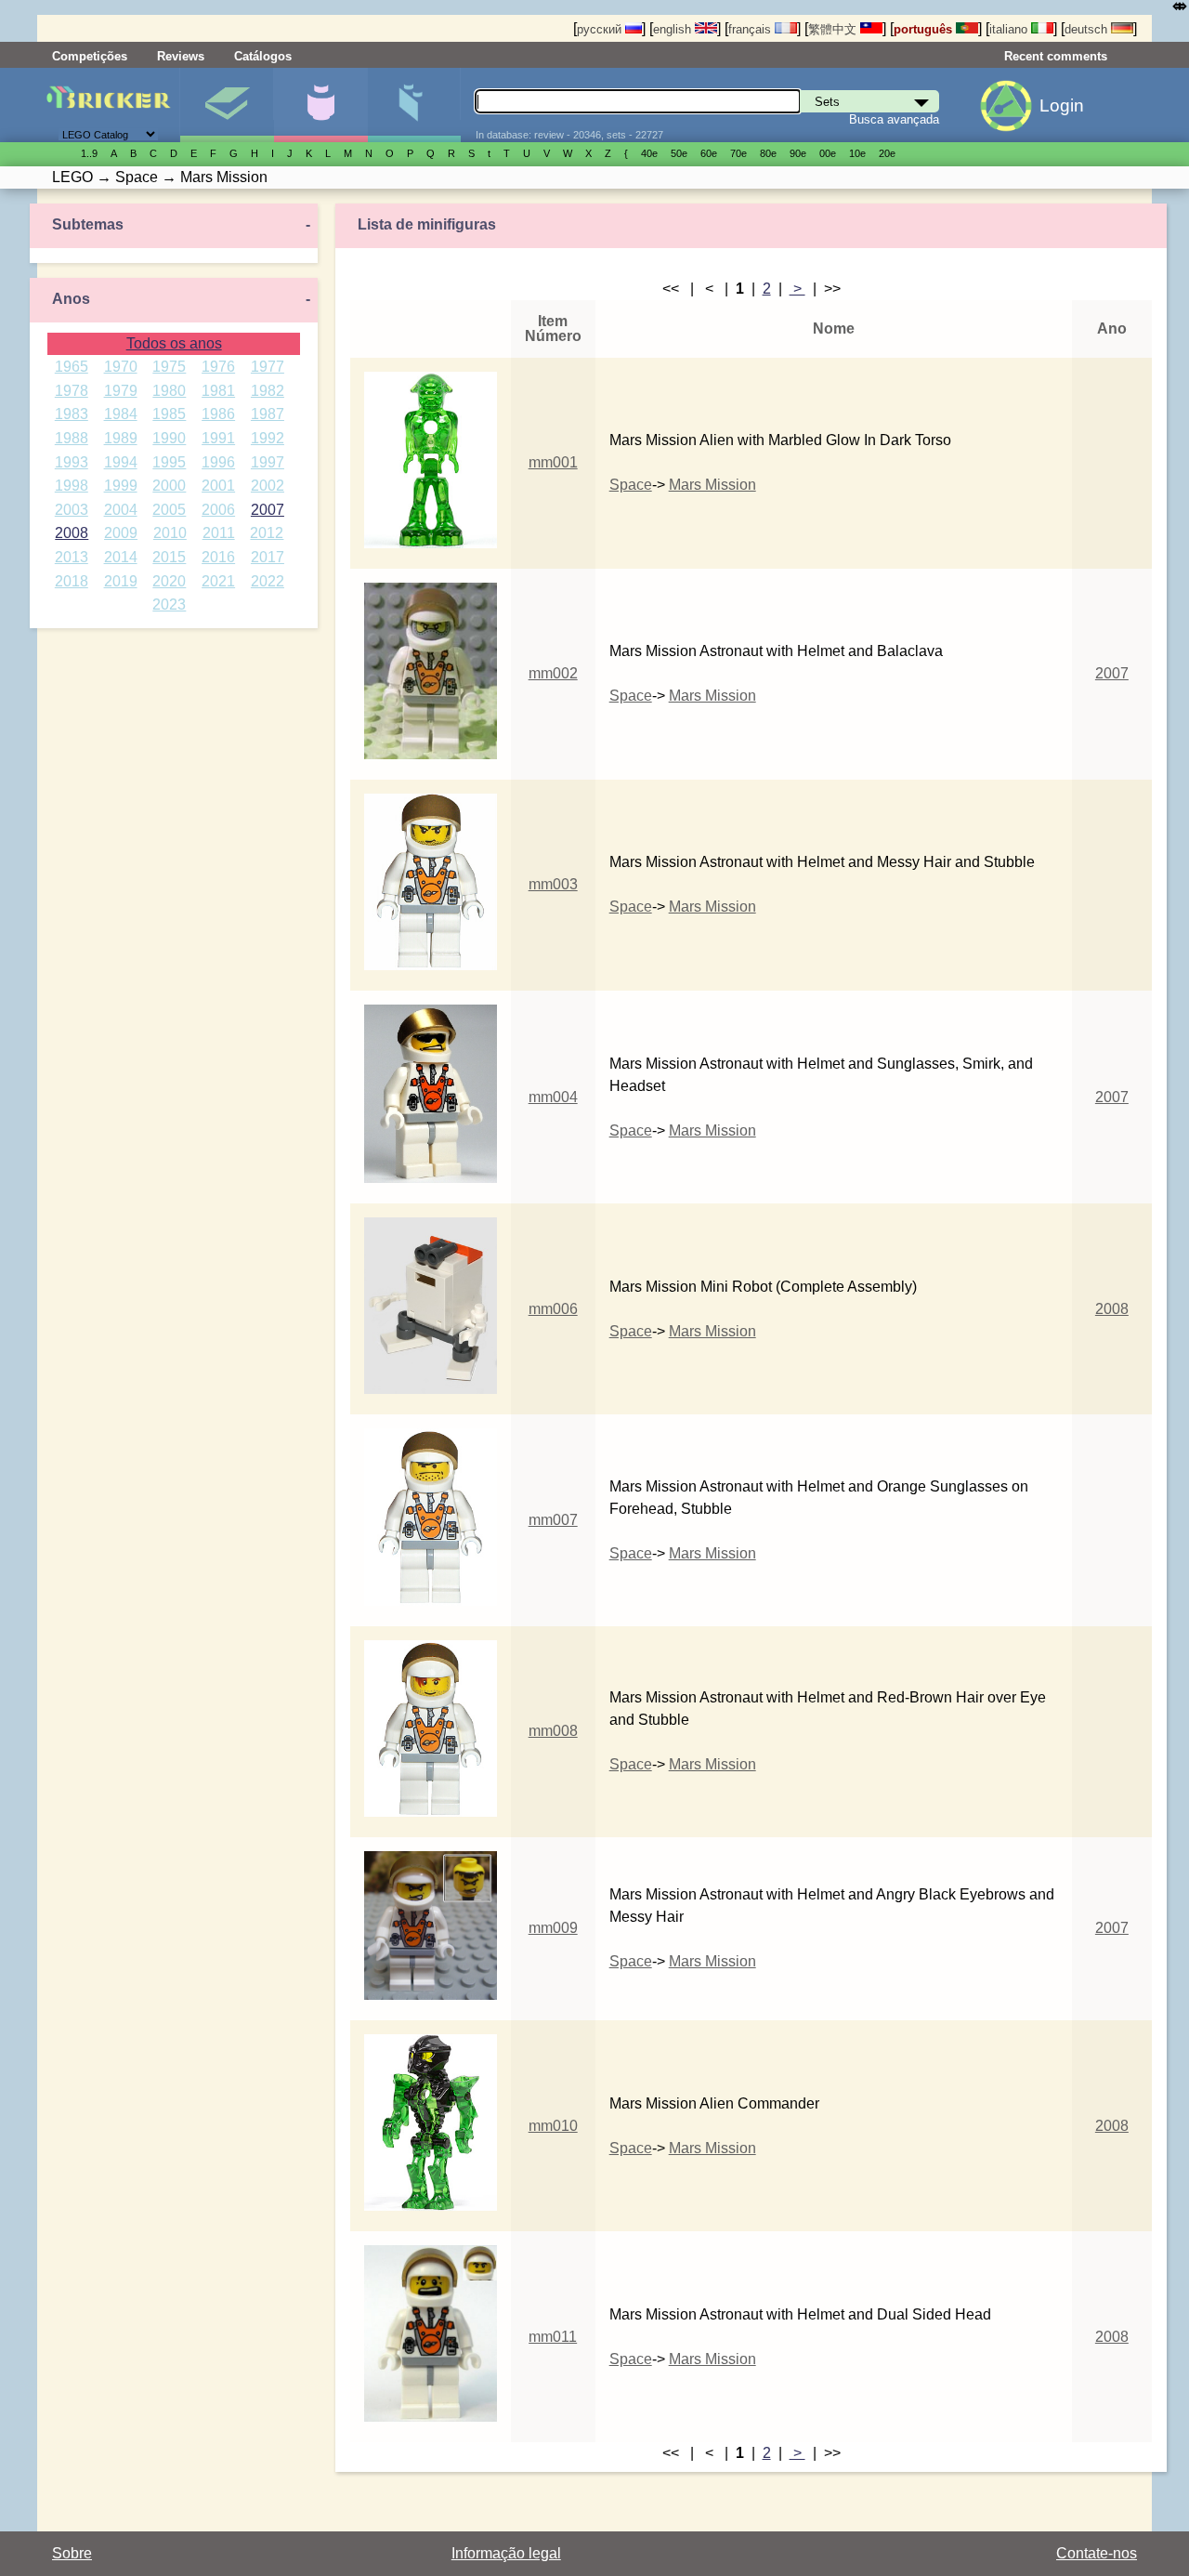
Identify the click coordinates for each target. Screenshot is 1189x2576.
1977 (268, 367)
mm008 (553, 1731)
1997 (268, 462)
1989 (121, 438)
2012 (267, 533)
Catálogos (263, 56)
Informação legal (506, 2553)
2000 (169, 486)
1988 (72, 438)
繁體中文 (834, 29)
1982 (268, 391)
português (925, 29)
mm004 (553, 1097)
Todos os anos (174, 343)
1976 (218, 367)
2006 (218, 510)
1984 (121, 414)
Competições (90, 56)
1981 (218, 391)
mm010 (553, 2126)
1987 (268, 414)
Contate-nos (1097, 2553)
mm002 (553, 673)
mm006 (553, 1309)
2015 (169, 557)
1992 (268, 438)
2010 (170, 533)
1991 (218, 438)
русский (601, 29)
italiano (1010, 29)
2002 (268, 486)
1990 (169, 438)
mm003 (553, 884)
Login (1062, 105)
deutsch (1088, 29)
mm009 (553, 1928)
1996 (218, 462)
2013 (72, 557)
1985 (169, 414)
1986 (218, 414)
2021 (218, 581)
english (674, 29)
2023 (169, 605)
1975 (169, 367)
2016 (218, 557)
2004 (121, 510)
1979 (121, 391)
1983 (72, 414)
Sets (227, 105)
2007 (268, 510)
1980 (169, 391)
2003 (72, 510)
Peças (414, 105)
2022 (268, 581)
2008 (72, 533)
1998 (72, 486)
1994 (121, 462)
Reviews (181, 56)
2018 (72, 581)
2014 (121, 557)
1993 (72, 462)
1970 (121, 367)
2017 (268, 557)
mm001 (553, 462)
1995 (169, 462)
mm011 (553, 2337)
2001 (218, 486)
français (751, 29)
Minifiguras (320, 105)
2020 (169, 581)
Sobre (72, 2553)
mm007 (553, 1520)
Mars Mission (712, 485)
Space (631, 485)
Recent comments (1056, 56)
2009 (121, 533)
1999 (121, 486)
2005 (169, 510)
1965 (72, 367)
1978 (72, 391)
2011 (219, 533)
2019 (121, 581)
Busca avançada (894, 119)
